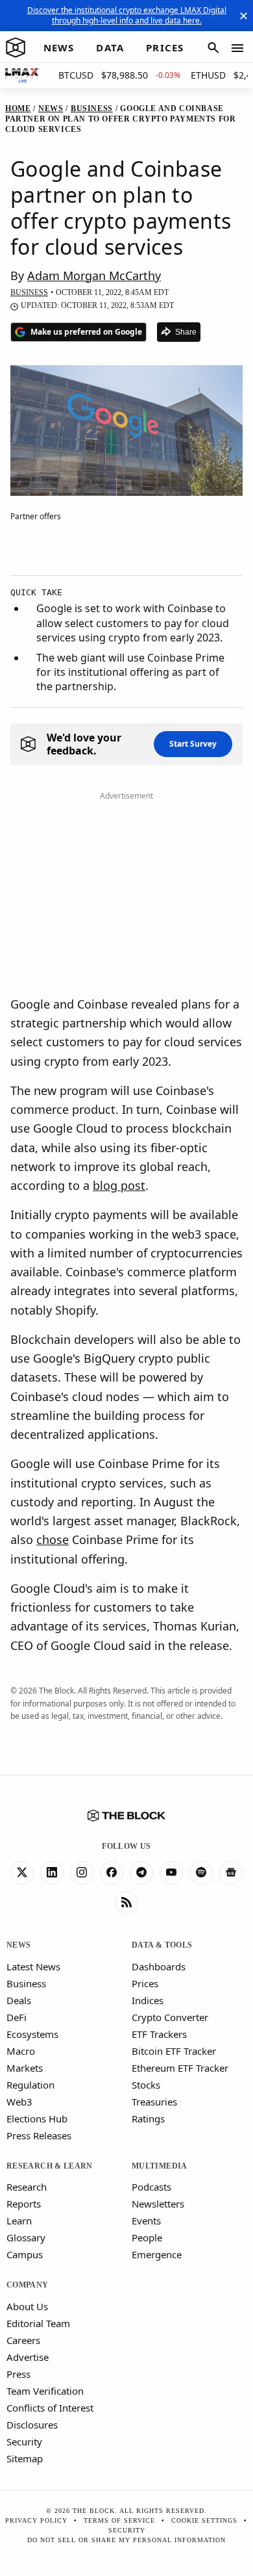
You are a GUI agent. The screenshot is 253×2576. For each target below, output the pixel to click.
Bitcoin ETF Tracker (174, 2051)
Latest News (33, 1966)
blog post (119, 1185)
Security (24, 2441)
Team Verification (45, 2391)
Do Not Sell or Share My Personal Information (126, 2540)
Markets (25, 2068)
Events (146, 2221)
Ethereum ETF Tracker (180, 2068)
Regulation (30, 2085)
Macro (21, 2051)
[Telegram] (141, 1873)
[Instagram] (82, 1873)
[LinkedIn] (52, 1873)
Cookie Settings (204, 2520)
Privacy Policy (36, 2520)
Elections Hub (37, 2119)
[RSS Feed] (126, 1903)
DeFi (17, 2017)
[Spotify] (201, 1873)
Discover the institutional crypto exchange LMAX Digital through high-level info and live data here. (127, 15)
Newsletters (158, 2204)
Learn (19, 2221)
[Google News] (231, 1873)
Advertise (28, 2357)
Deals (19, 2000)
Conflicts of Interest (50, 2408)
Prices (145, 1983)
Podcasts (151, 2187)
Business (26, 1983)
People (147, 2237)
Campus (25, 2254)
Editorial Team (38, 2323)
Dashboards (159, 1966)
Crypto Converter (170, 2017)
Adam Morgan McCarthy (94, 276)
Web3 (19, 2102)
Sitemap (25, 2458)
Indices (148, 2000)
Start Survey (193, 744)
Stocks (146, 2085)
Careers (23, 2340)
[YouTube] (171, 1873)
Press (18, 2374)
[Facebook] (112, 1873)
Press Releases (39, 2135)
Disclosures (32, 2425)
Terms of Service (119, 2520)
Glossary (26, 2237)
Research (27, 2187)
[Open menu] (237, 48)
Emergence (157, 2254)
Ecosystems (32, 2034)
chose (53, 1539)
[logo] (16, 48)
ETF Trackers (159, 2034)
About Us (27, 2306)
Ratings (148, 2119)
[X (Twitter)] (22, 1873)
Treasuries (154, 2102)
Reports (24, 2204)
